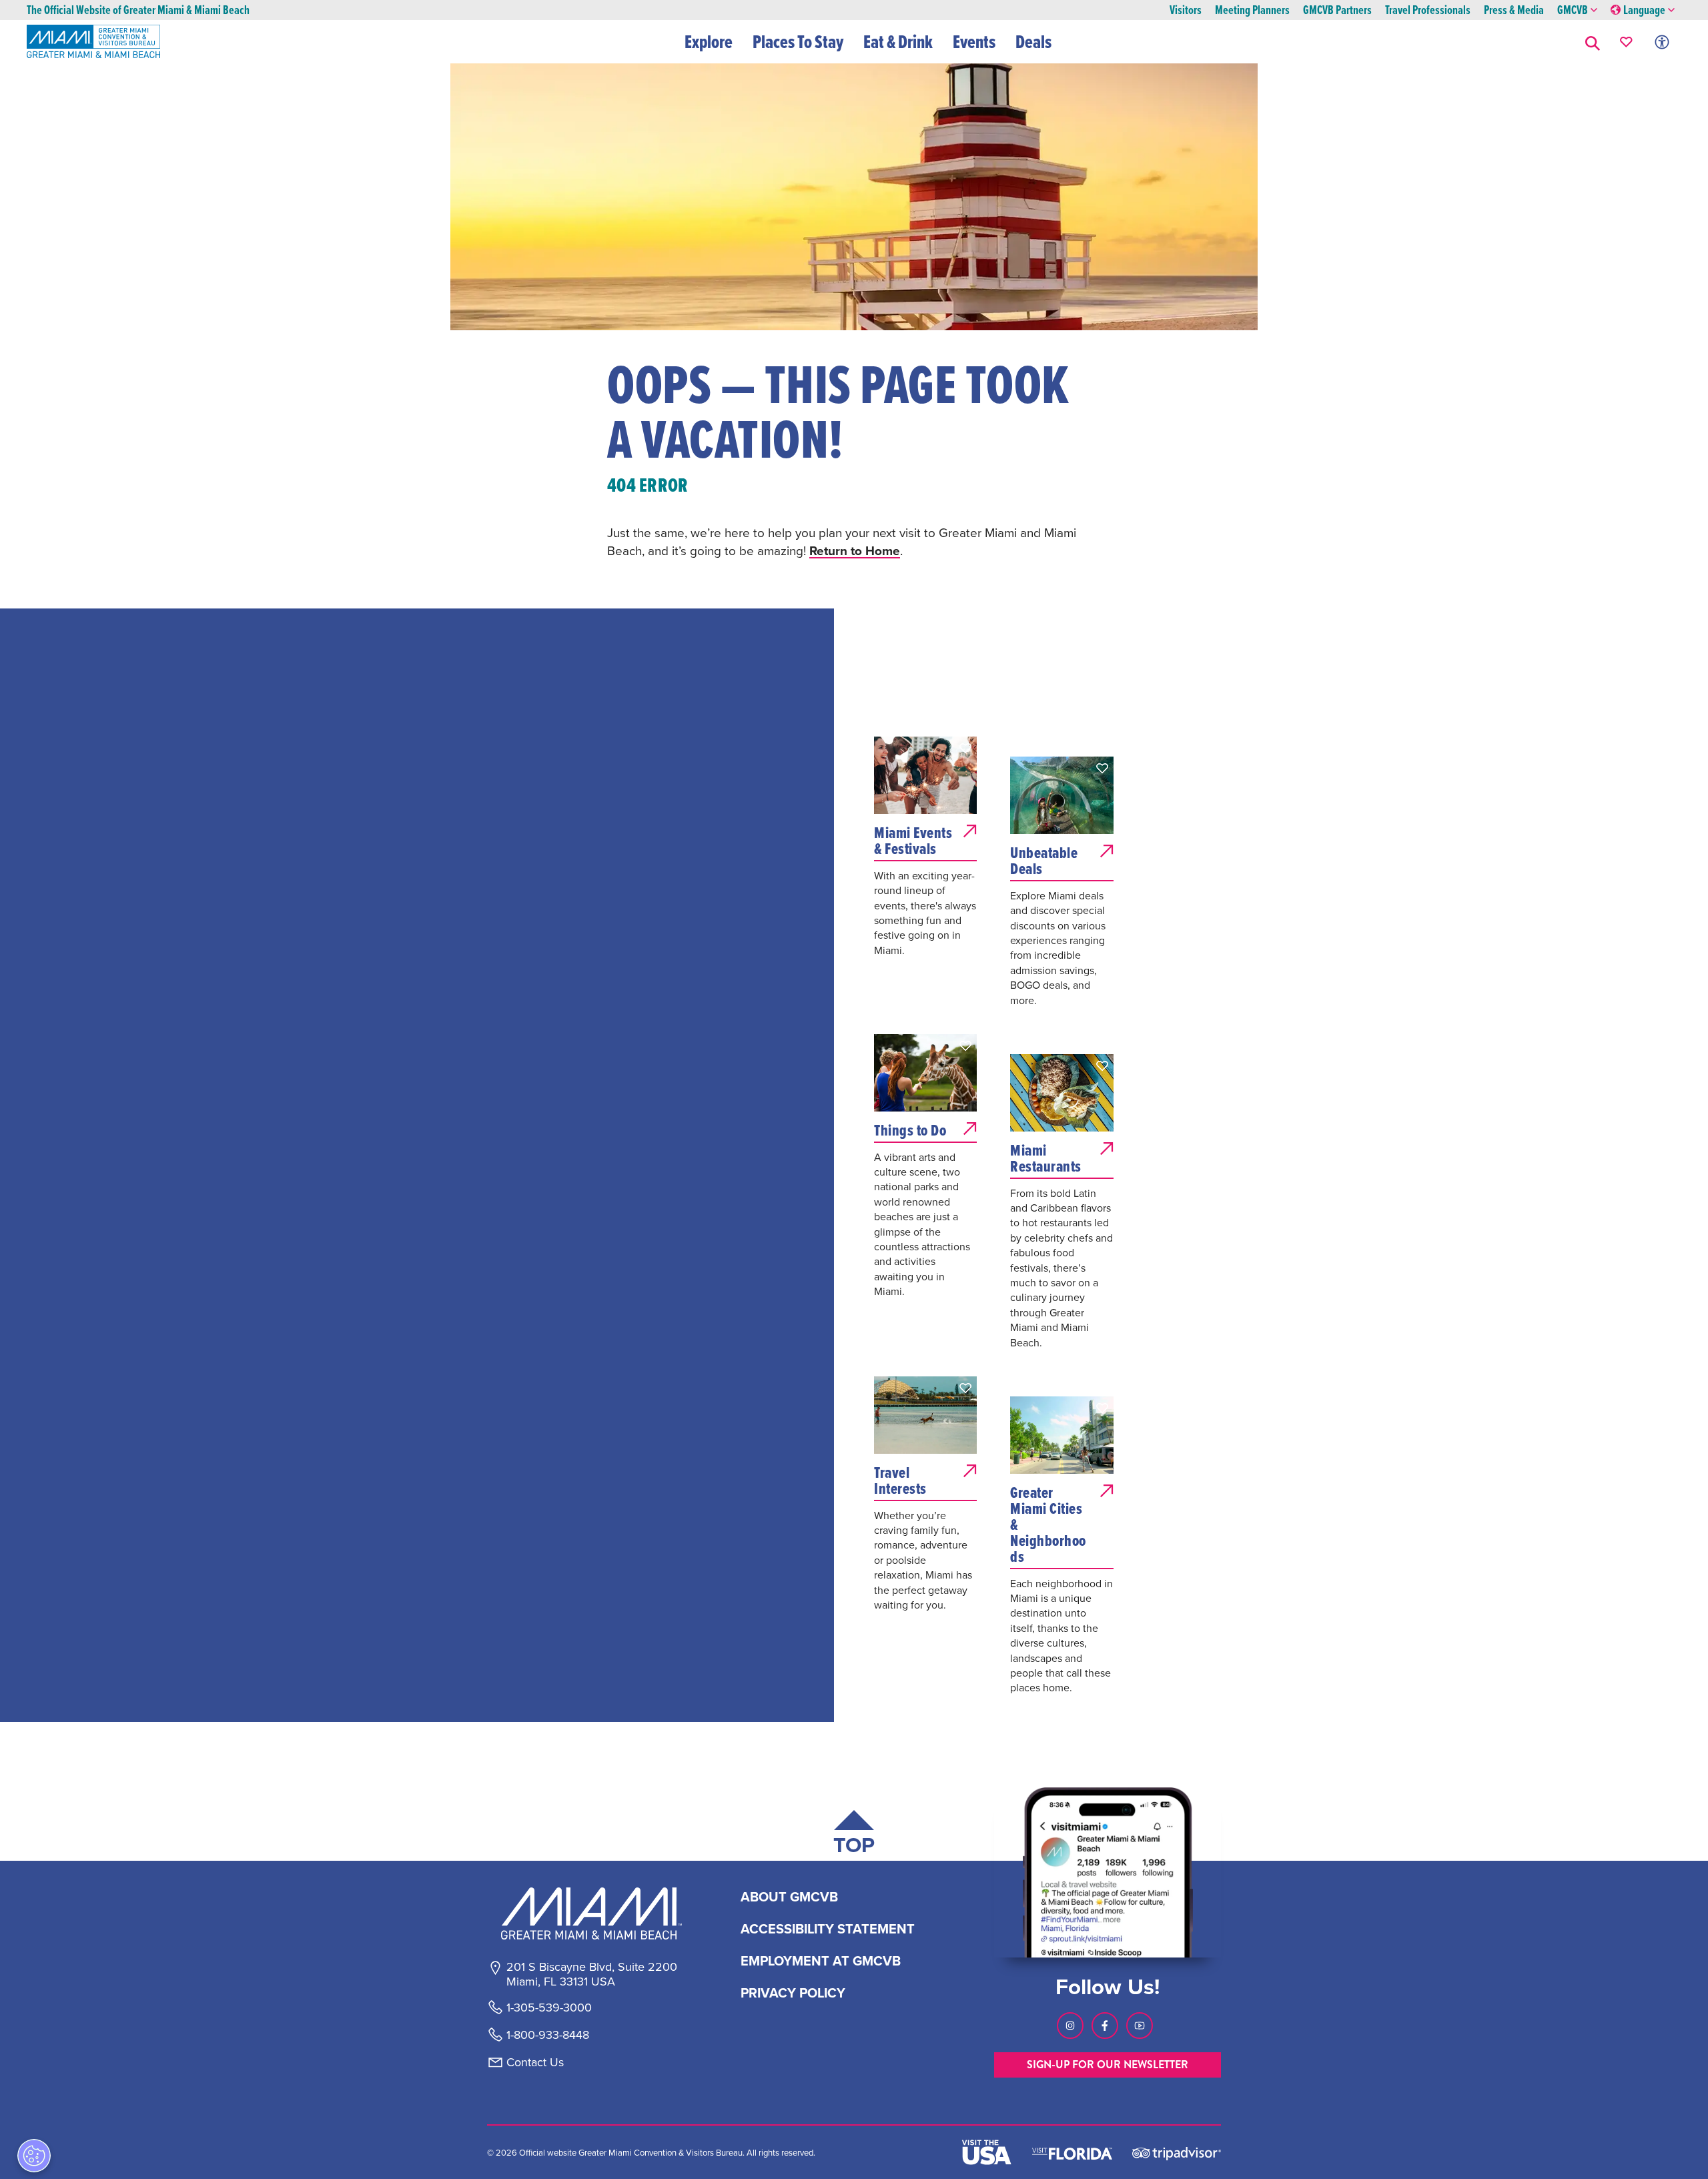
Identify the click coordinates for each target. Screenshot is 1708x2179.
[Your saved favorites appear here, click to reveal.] (1626, 42)
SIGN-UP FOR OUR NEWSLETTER (1108, 2065)
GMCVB (1573, 10)
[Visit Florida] (1072, 2152)
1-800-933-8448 (548, 2035)
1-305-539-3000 (549, 2008)
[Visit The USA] (987, 2152)
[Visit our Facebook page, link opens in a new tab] (1105, 2026)
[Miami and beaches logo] (591, 1913)
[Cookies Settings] (34, 2156)
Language (1644, 10)
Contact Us (535, 2062)
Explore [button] (709, 41)
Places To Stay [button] (798, 41)
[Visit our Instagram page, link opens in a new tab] (1070, 2026)
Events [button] (974, 41)
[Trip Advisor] (1177, 2153)
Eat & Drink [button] (898, 41)
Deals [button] (1033, 41)
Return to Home (855, 550)
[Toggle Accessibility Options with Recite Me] (1662, 42)
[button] (1593, 42)
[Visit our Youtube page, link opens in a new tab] (1140, 2026)
